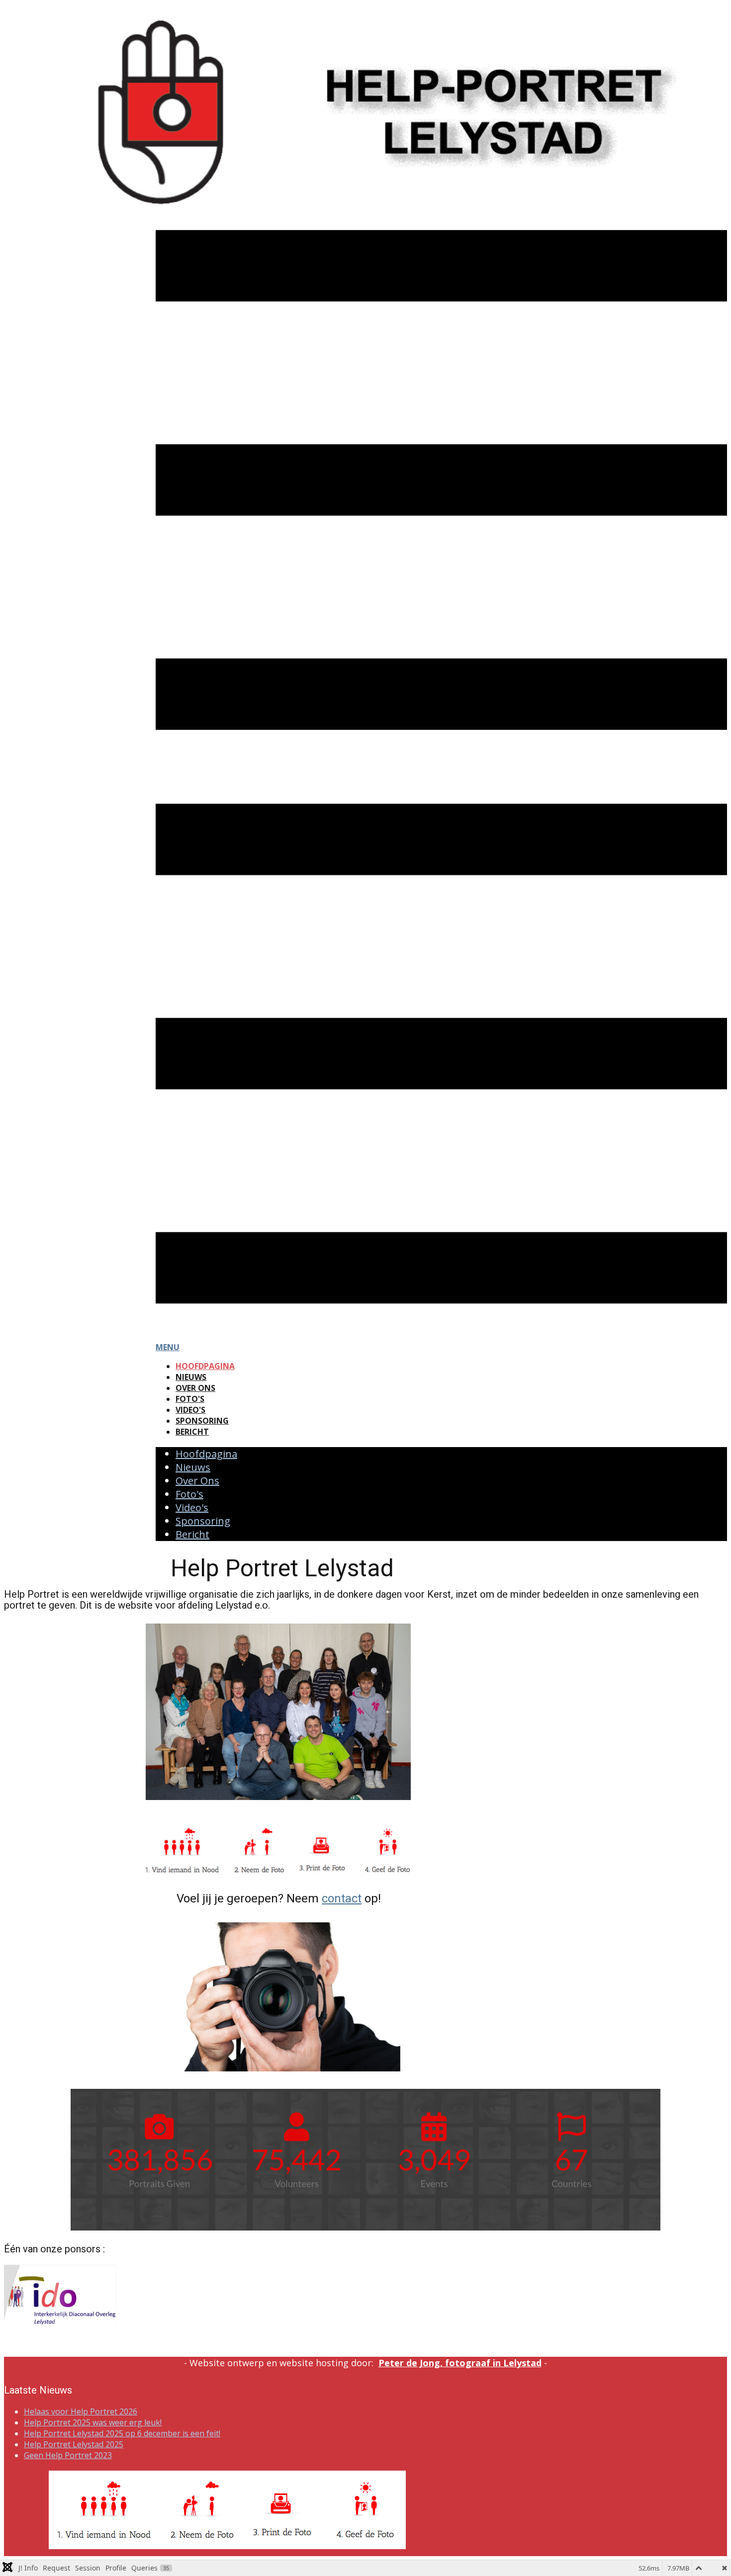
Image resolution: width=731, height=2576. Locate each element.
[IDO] (60, 2321)
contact (342, 1898)
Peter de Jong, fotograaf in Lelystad (460, 2363)
